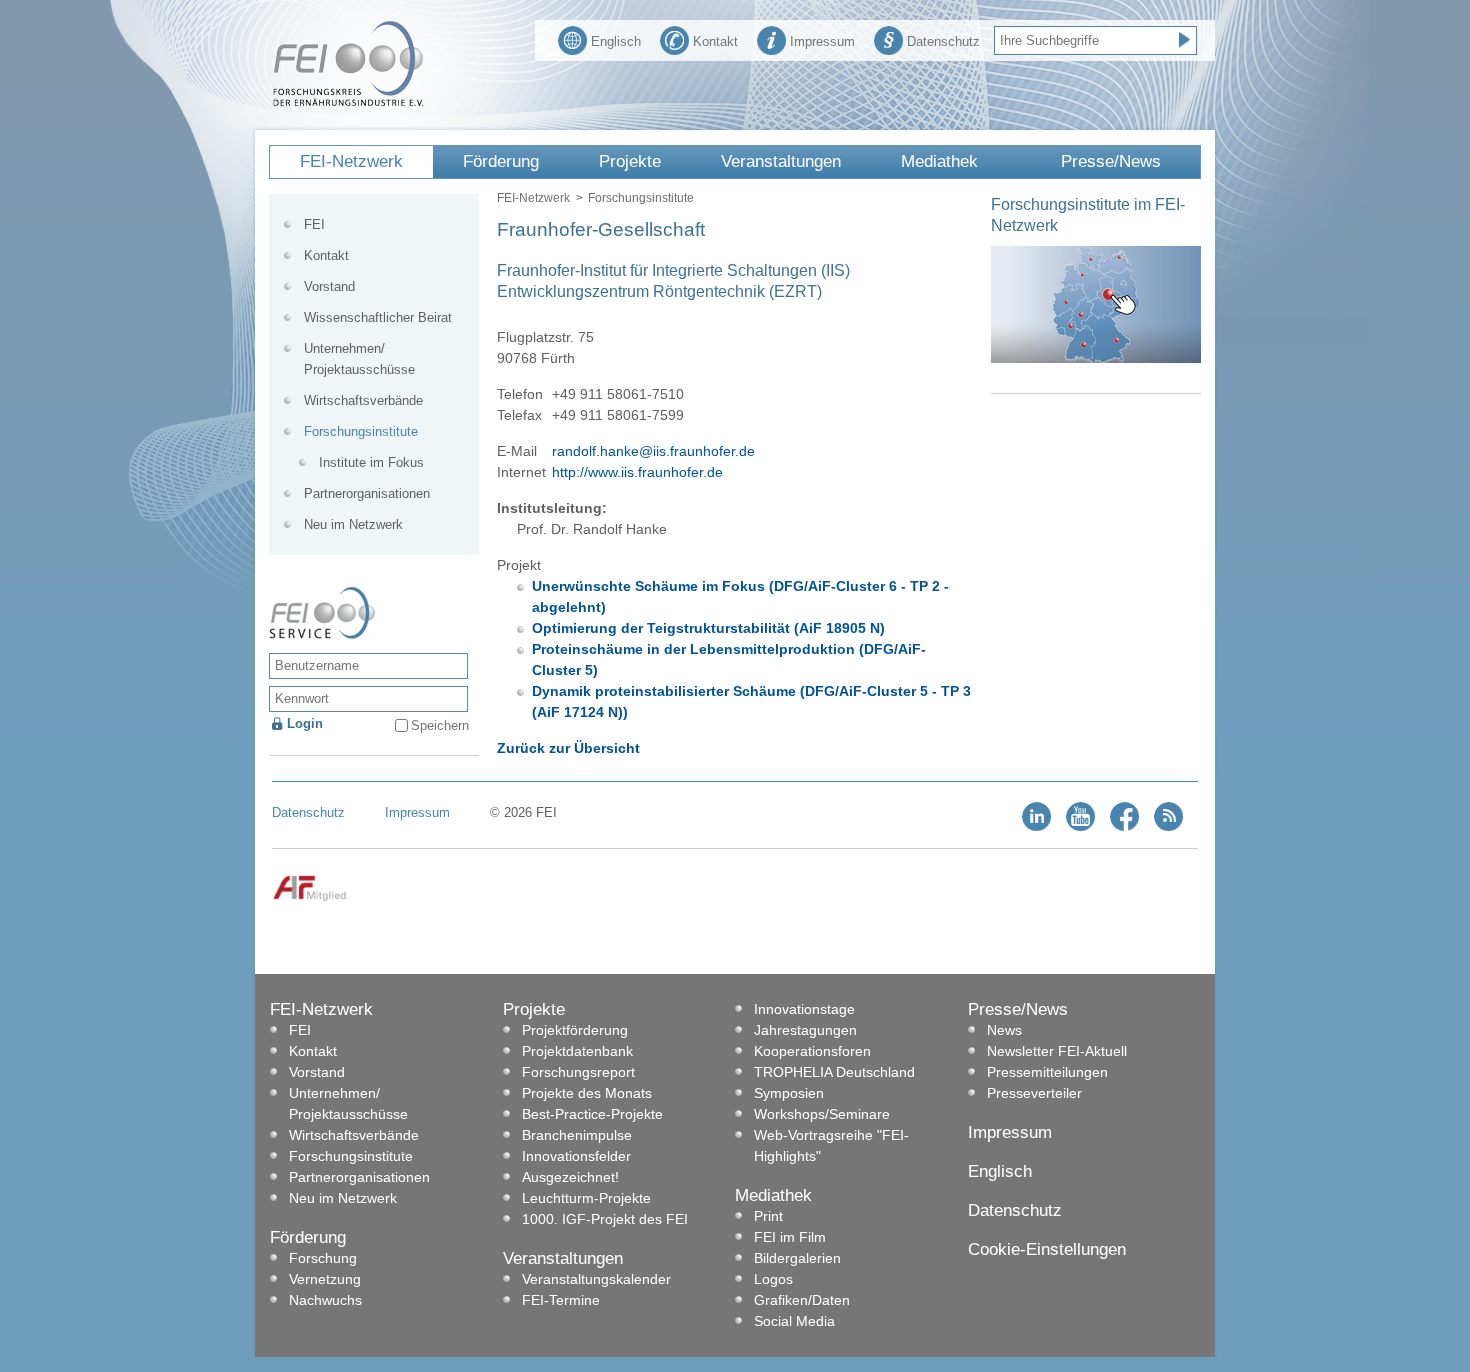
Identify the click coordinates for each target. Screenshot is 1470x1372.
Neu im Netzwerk (353, 524)
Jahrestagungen (805, 1030)
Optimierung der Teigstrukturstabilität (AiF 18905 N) (708, 628)
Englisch (616, 41)
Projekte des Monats (587, 1093)
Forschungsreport (578, 1072)
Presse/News (1111, 161)
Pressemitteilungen (1047, 1072)
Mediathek (939, 161)
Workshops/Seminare (822, 1114)
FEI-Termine (561, 1300)
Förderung (501, 161)
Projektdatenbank (577, 1051)
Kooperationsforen (812, 1051)
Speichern (440, 725)
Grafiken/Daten (802, 1300)
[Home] (348, 102)
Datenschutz (943, 41)
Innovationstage (804, 1009)
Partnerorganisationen (367, 493)
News (1004, 1030)
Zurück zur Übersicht (568, 748)
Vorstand (329, 286)
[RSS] (1168, 826)
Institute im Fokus (371, 462)
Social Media (794, 1321)
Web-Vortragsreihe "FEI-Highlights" (831, 1145)
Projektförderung (575, 1030)
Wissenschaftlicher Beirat (378, 317)
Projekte (630, 161)
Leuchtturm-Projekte (586, 1198)
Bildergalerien (797, 1258)
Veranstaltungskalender (596, 1279)
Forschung (323, 1258)
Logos (773, 1279)
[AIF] (309, 897)
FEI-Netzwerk (351, 161)
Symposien (789, 1093)
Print (768, 1216)
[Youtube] (1080, 826)
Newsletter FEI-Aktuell (1057, 1051)
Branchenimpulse (577, 1135)
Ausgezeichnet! (570, 1177)
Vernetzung (325, 1279)
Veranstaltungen (781, 161)
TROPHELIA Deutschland (834, 1072)
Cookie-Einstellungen (1047, 1249)
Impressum (822, 41)
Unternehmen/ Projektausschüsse (359, 359)
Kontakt (715, 41)
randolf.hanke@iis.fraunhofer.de (653, 451)
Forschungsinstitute (641, 198)
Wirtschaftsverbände (363, 400)
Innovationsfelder (576, 1156)
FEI (314, 224)
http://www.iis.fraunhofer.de (637, 472)
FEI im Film (790, 1237)
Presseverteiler (1034, 1093)
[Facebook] (1124, 826)
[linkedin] (1036, 826)
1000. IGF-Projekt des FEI (605, 1219)
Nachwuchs (325, 1300)
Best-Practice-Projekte (592, 1114)
